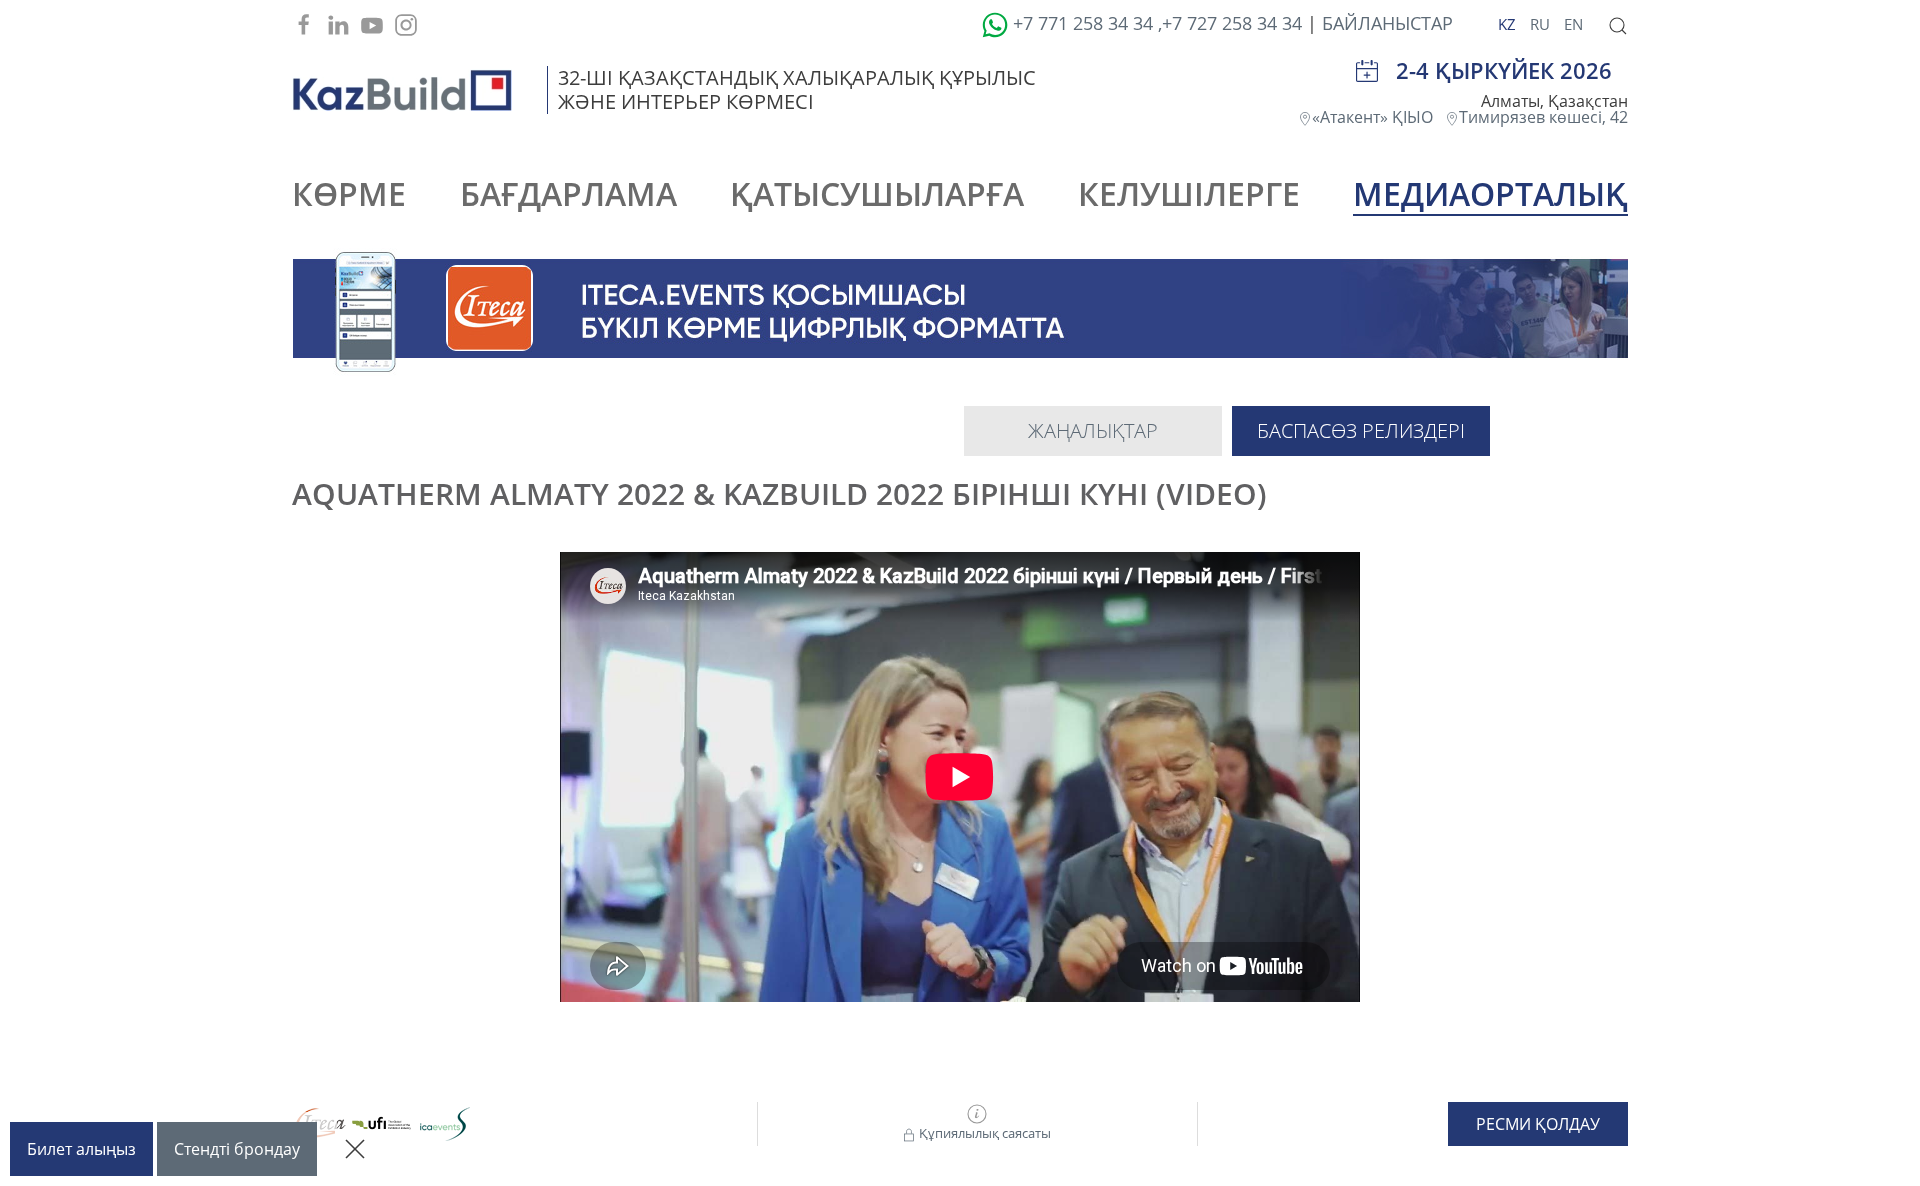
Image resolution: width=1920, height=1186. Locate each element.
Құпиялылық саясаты (983, 1133)
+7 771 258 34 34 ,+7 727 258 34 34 (1155, 23)
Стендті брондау (237, 1149)
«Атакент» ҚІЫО (1378, 117)
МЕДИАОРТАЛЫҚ (1490, 193)
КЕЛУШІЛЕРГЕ (1189, 193)
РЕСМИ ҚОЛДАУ (1538, 1124)
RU (1542, 24)
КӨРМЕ (349, 193)
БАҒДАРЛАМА (568, 193)
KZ (1509, 24)
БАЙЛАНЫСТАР (1387, 23)
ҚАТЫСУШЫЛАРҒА (877, 193)
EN (1573, 24)
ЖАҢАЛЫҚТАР (1093, 430)
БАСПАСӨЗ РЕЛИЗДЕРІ (1361, 430)
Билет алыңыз (81, 1149)
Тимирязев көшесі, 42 (1543, 117)
